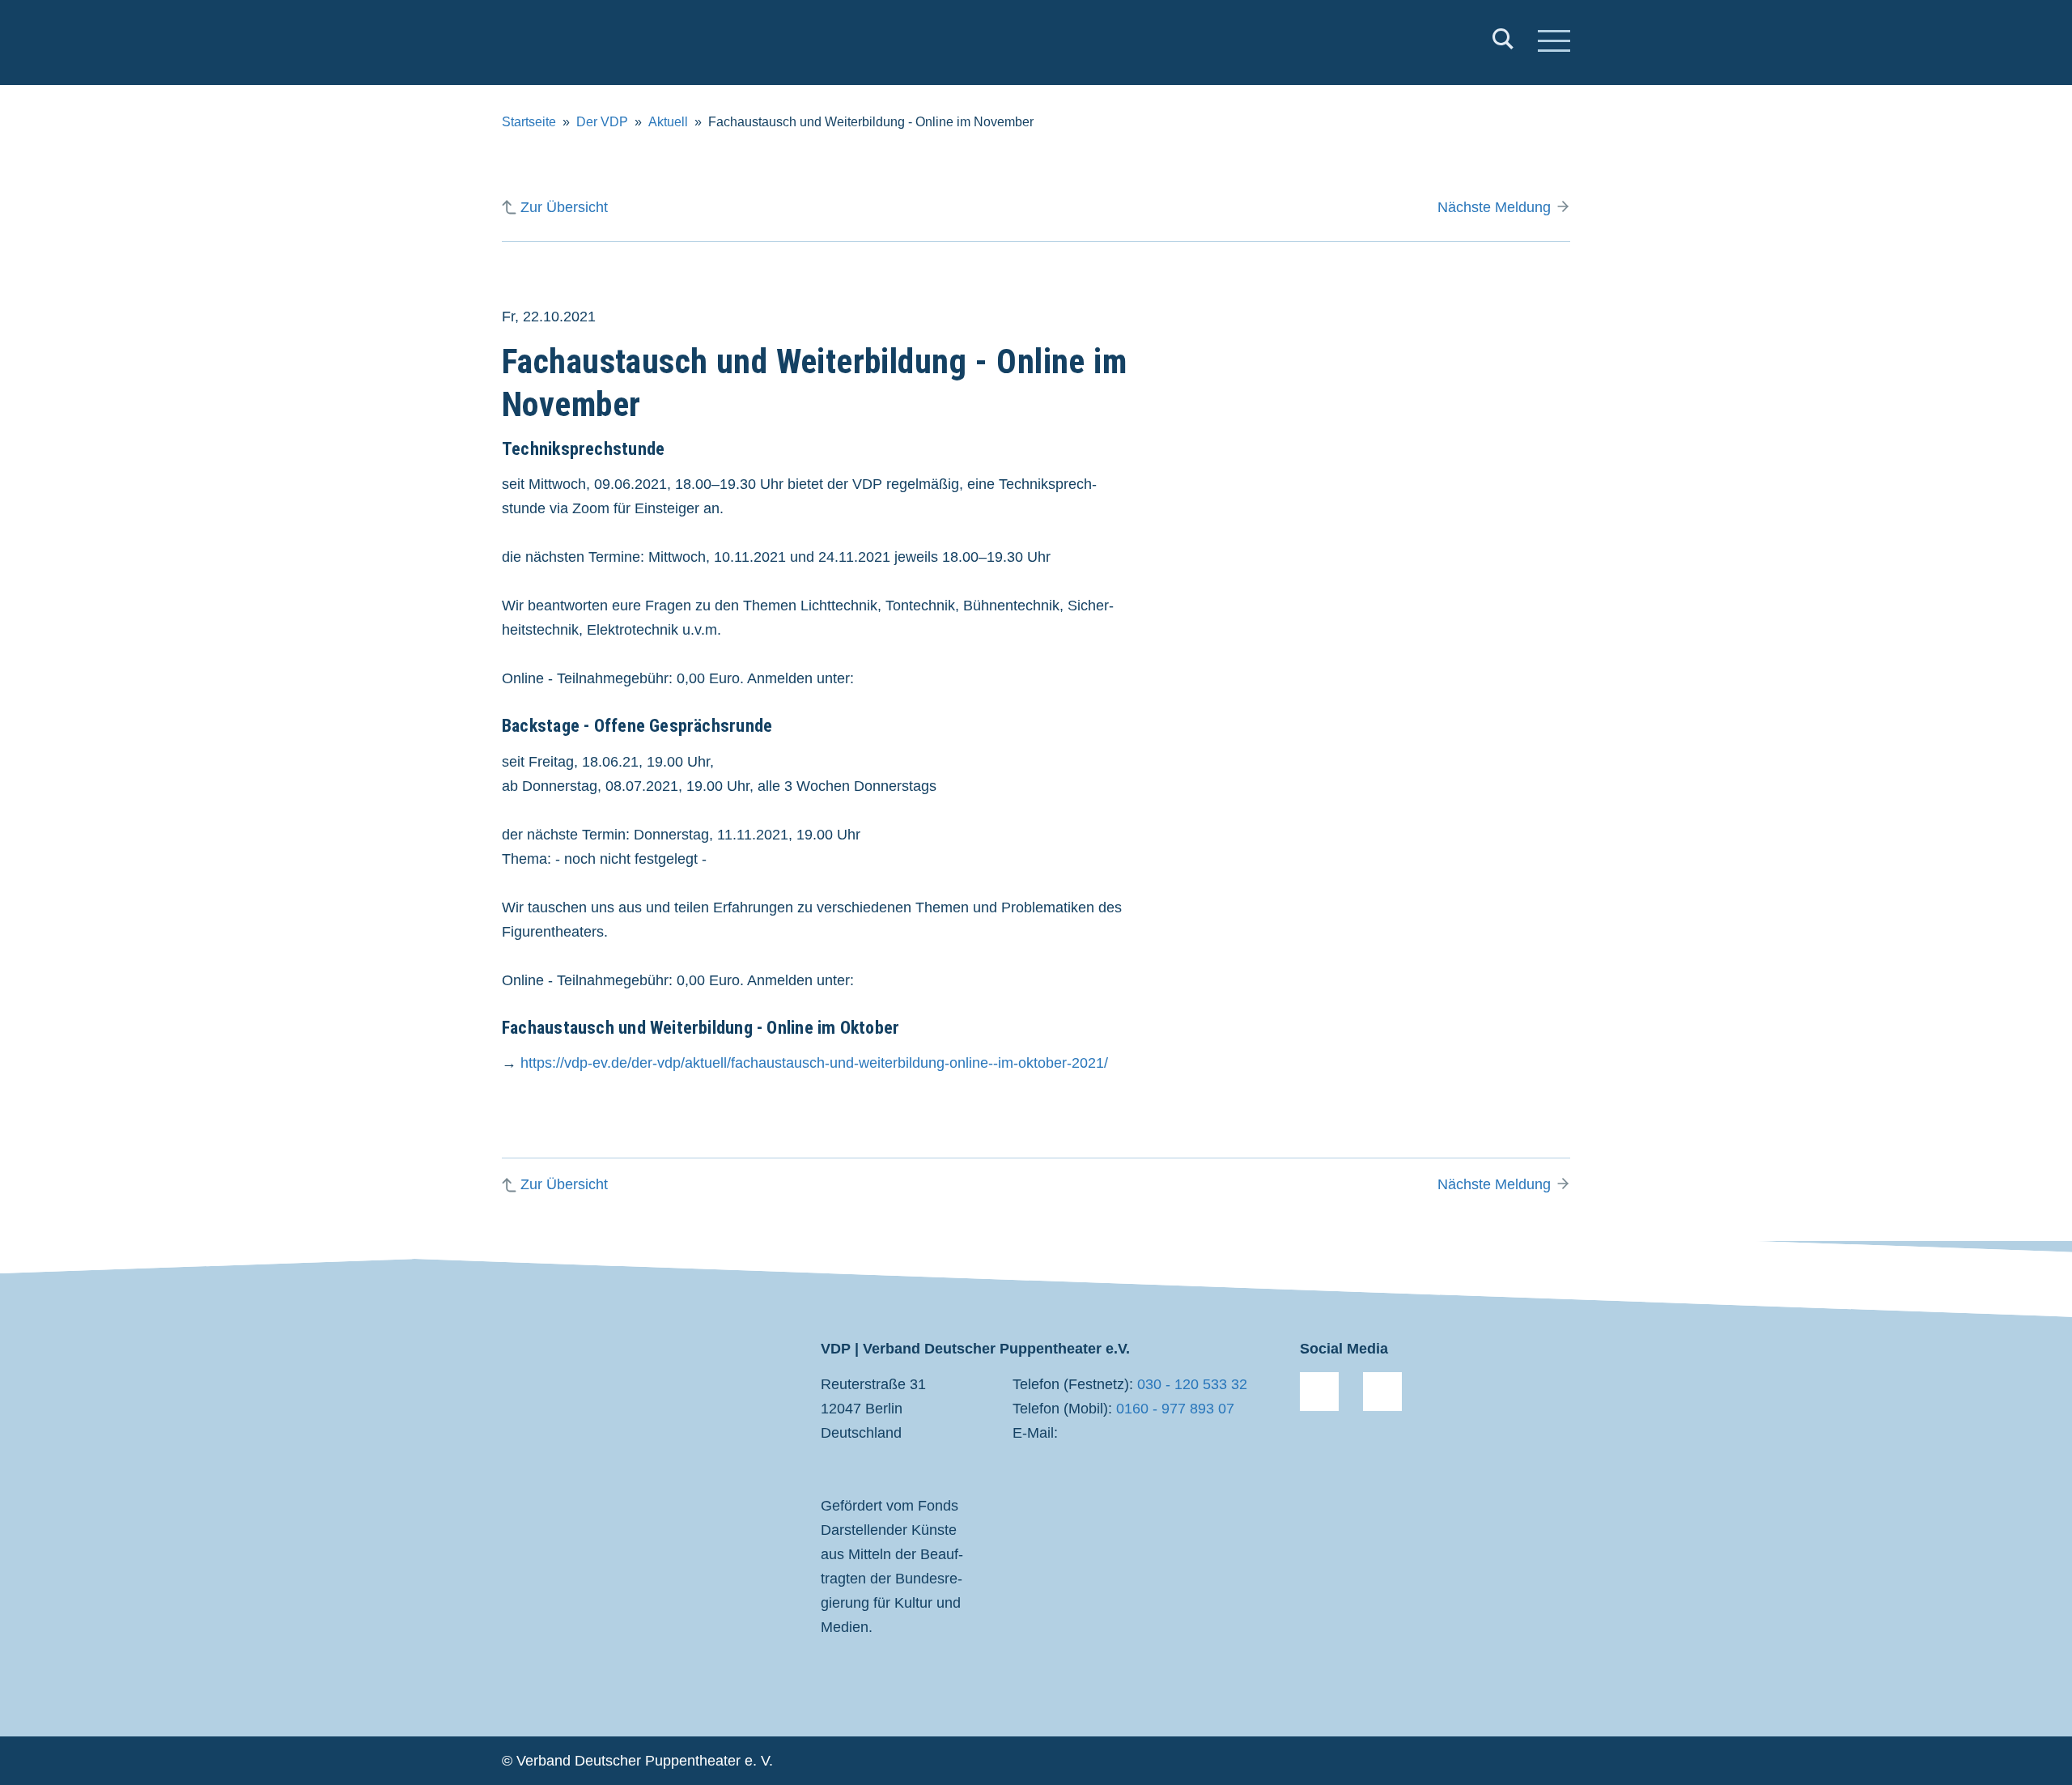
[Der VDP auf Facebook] (1319, 1392)
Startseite (529, 122)
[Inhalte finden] (1503, 42)
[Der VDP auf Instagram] (1382, 1392)
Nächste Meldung (1494, 207)
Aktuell (668, 122)
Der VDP (602, 122)
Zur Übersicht (564, 207)
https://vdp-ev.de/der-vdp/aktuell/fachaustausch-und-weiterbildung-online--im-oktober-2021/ (814, 1063)
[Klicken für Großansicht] (1400, 474)
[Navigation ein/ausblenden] (1554, 43)
